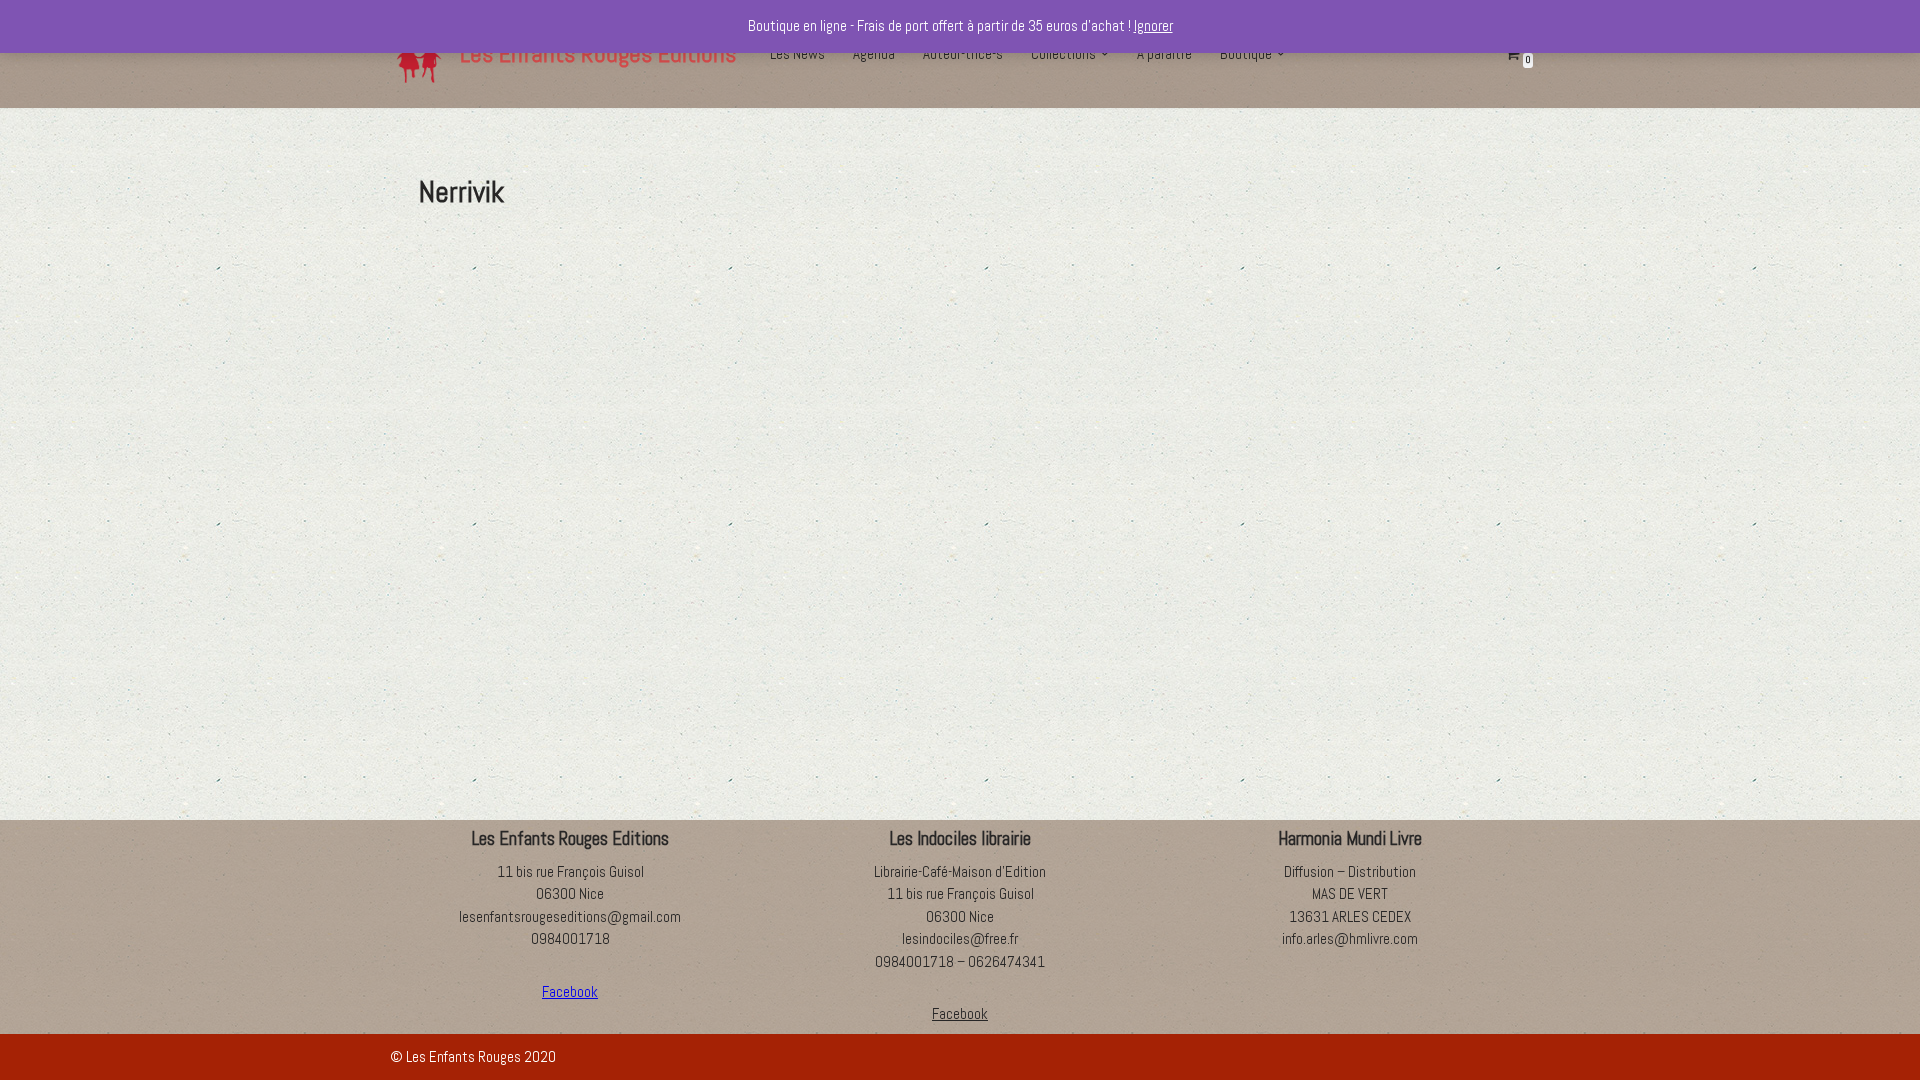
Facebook (960, 1013)
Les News (797, 53)
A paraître (1164, 53)
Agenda (874, 53)
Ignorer (1153, 25)
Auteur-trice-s (963, 53)
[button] (1105, 54)
